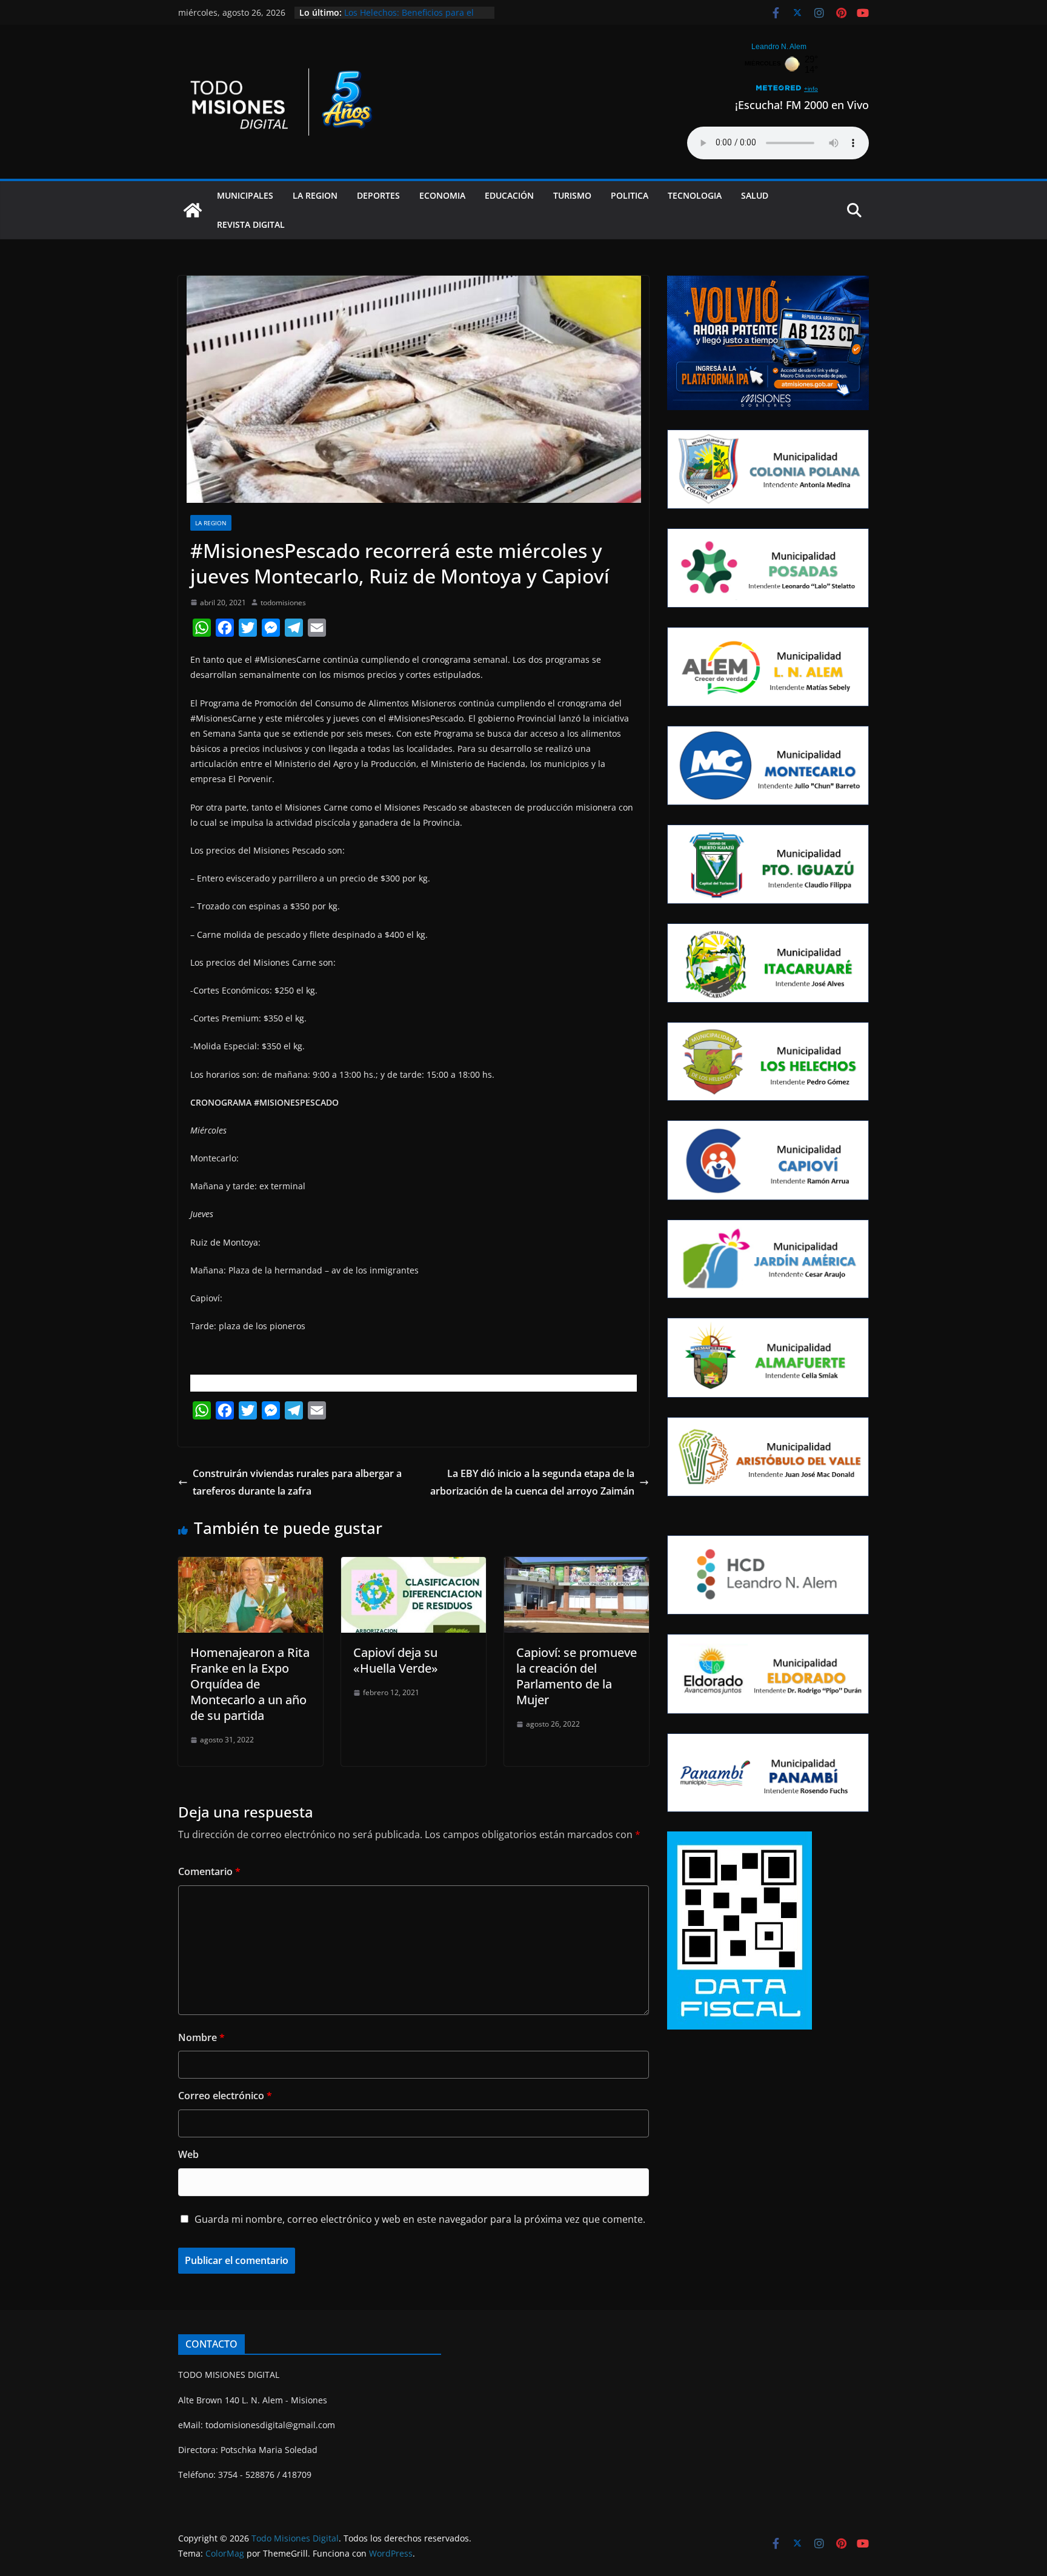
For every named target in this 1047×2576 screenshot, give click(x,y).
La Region (315, 195)
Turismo (572, 195)
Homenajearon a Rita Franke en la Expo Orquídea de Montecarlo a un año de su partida (250, 1684)
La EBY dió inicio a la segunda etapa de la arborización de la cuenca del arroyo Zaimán (532, 1482)
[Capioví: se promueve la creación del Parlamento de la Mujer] (577, 1565)
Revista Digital (251, 224)
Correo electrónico (225, 2096)
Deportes (378, 195)
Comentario (209, 1871)
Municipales (245, 195)
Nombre (201, 2037)
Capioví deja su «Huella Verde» (396, 1660)
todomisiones (283, 603)
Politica (630, 195)
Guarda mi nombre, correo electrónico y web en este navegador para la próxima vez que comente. (420, 2219)
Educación (509, 195)
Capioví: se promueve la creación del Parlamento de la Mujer (577, 1676)
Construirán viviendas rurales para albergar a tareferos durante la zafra (297, 1482)
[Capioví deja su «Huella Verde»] (414, 1565)
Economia (442, 195)
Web (188, 2154)
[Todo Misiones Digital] (193, 210)
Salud (755, 195)
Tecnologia (695, 195)
